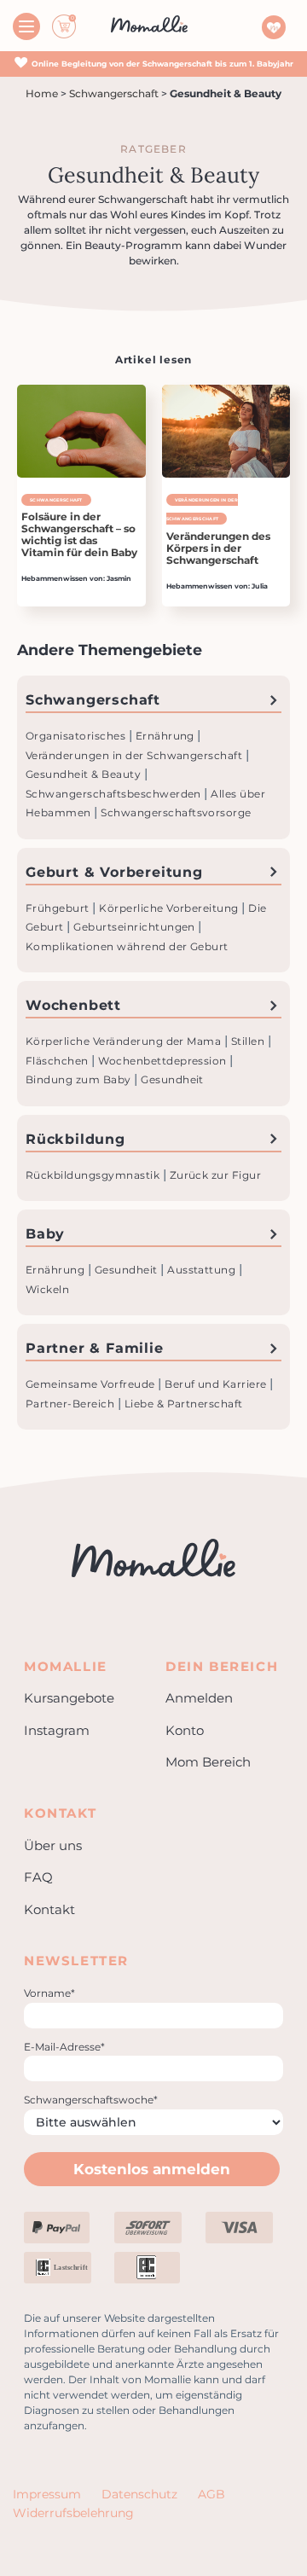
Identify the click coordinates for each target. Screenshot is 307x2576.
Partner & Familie (95, 1348)
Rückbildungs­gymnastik (94, 1175)
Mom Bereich (208, 1762)
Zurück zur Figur (216, 1175)
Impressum (47, 2494)
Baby (45, 1234)
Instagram (57, 1730)
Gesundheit (172, 1079)
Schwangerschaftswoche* (91, 2100)
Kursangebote (69, 1698)
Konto (185, 1730)
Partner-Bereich (72, 1404)
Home (42, 93)
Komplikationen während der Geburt (127, 946)
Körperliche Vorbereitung (170, 908)
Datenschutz (139, 2494)
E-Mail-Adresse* (64, 2047)
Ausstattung (203, 1270)
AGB (211, 2494)
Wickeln (47, 1289)
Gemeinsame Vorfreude (92, 1384)
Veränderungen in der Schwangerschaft (136, 755)
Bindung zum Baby (80, 1079)
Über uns (53, 1845)
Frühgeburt (59, 908)
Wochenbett (73, 1005)
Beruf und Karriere (217, 1384)
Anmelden (199, 1698)
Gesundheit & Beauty (85, 774)
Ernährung (167, 736)
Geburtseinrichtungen (136, 927)
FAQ (38, 1877)
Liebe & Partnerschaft (184, 1404)
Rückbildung (75, 1139)
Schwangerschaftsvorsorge (176, 812)
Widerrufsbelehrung (73, 2513)
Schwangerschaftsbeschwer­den (115, 794)
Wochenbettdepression (164, 1061)
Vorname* (49, 1993)
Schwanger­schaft (114, 93)
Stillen (249, 1041)
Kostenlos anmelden (152, 2169)
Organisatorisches (77, 736)
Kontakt (49, 1909)
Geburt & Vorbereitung (114, 872)
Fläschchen (58, 1061)
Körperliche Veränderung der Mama (125, 1041)
